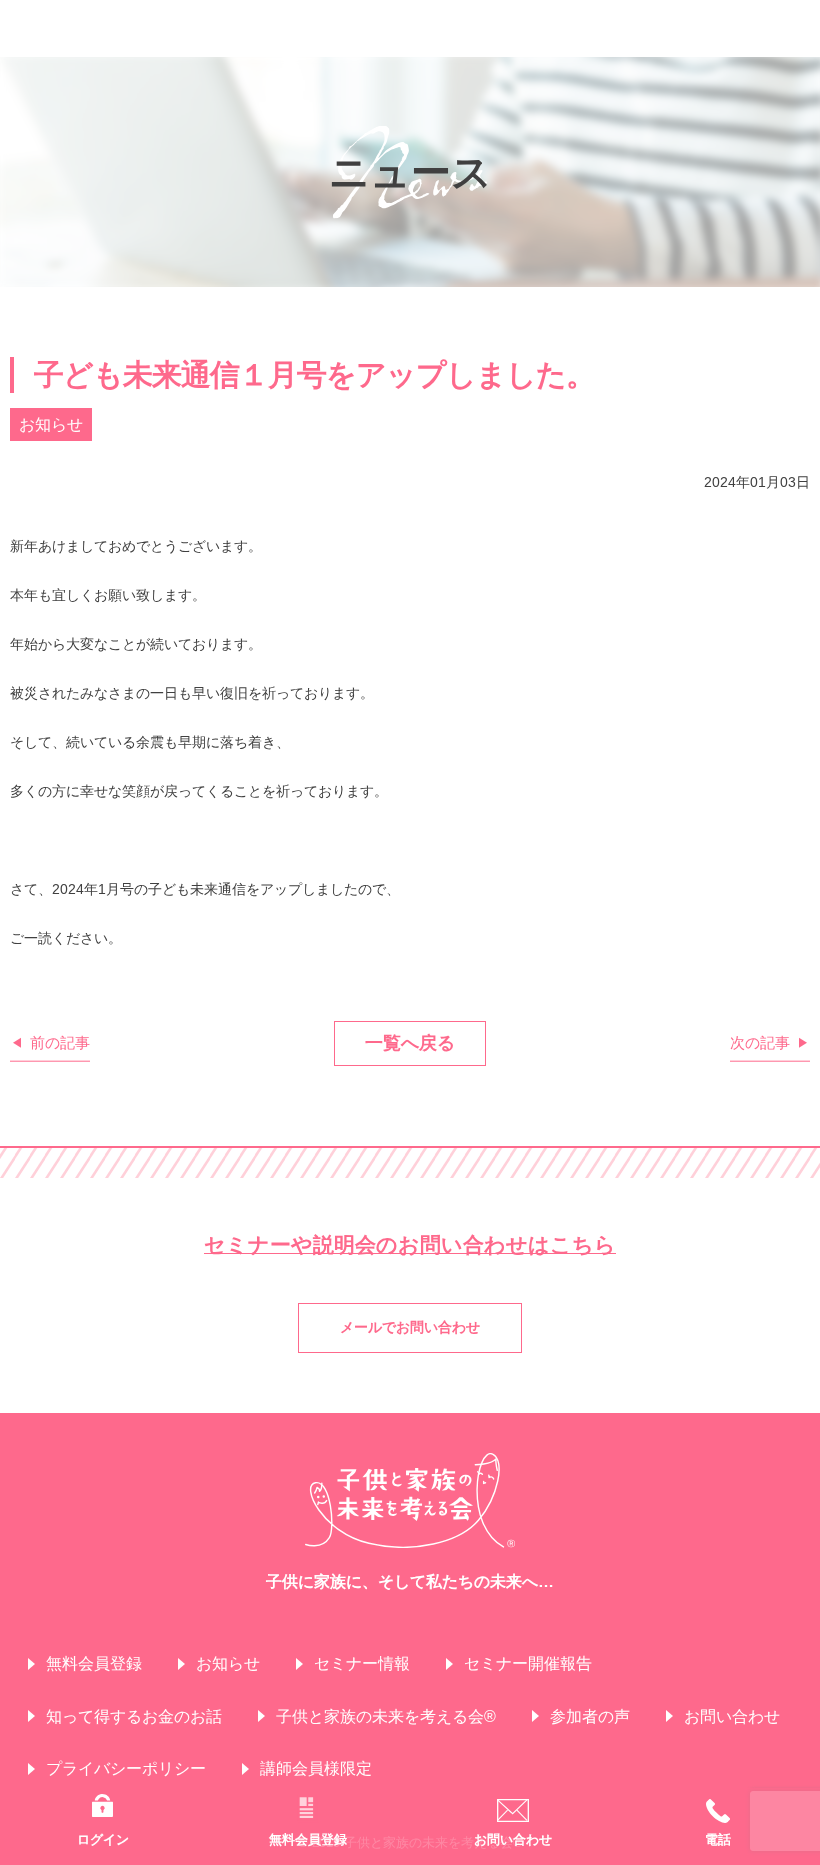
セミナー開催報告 (528, 1663)
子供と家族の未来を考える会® (386, 1716)
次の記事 (760, 1042)
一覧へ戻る (410, 1043)
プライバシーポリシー (126, 1768)
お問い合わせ (732, 1716)
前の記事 (60, 1042)
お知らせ (228, 1663)
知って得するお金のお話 (134, 1716)
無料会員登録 (94, 1663)
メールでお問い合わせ (410, 1327)
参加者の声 (590, 1716)
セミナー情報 (362, 1663)
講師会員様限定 (316, 1768)
